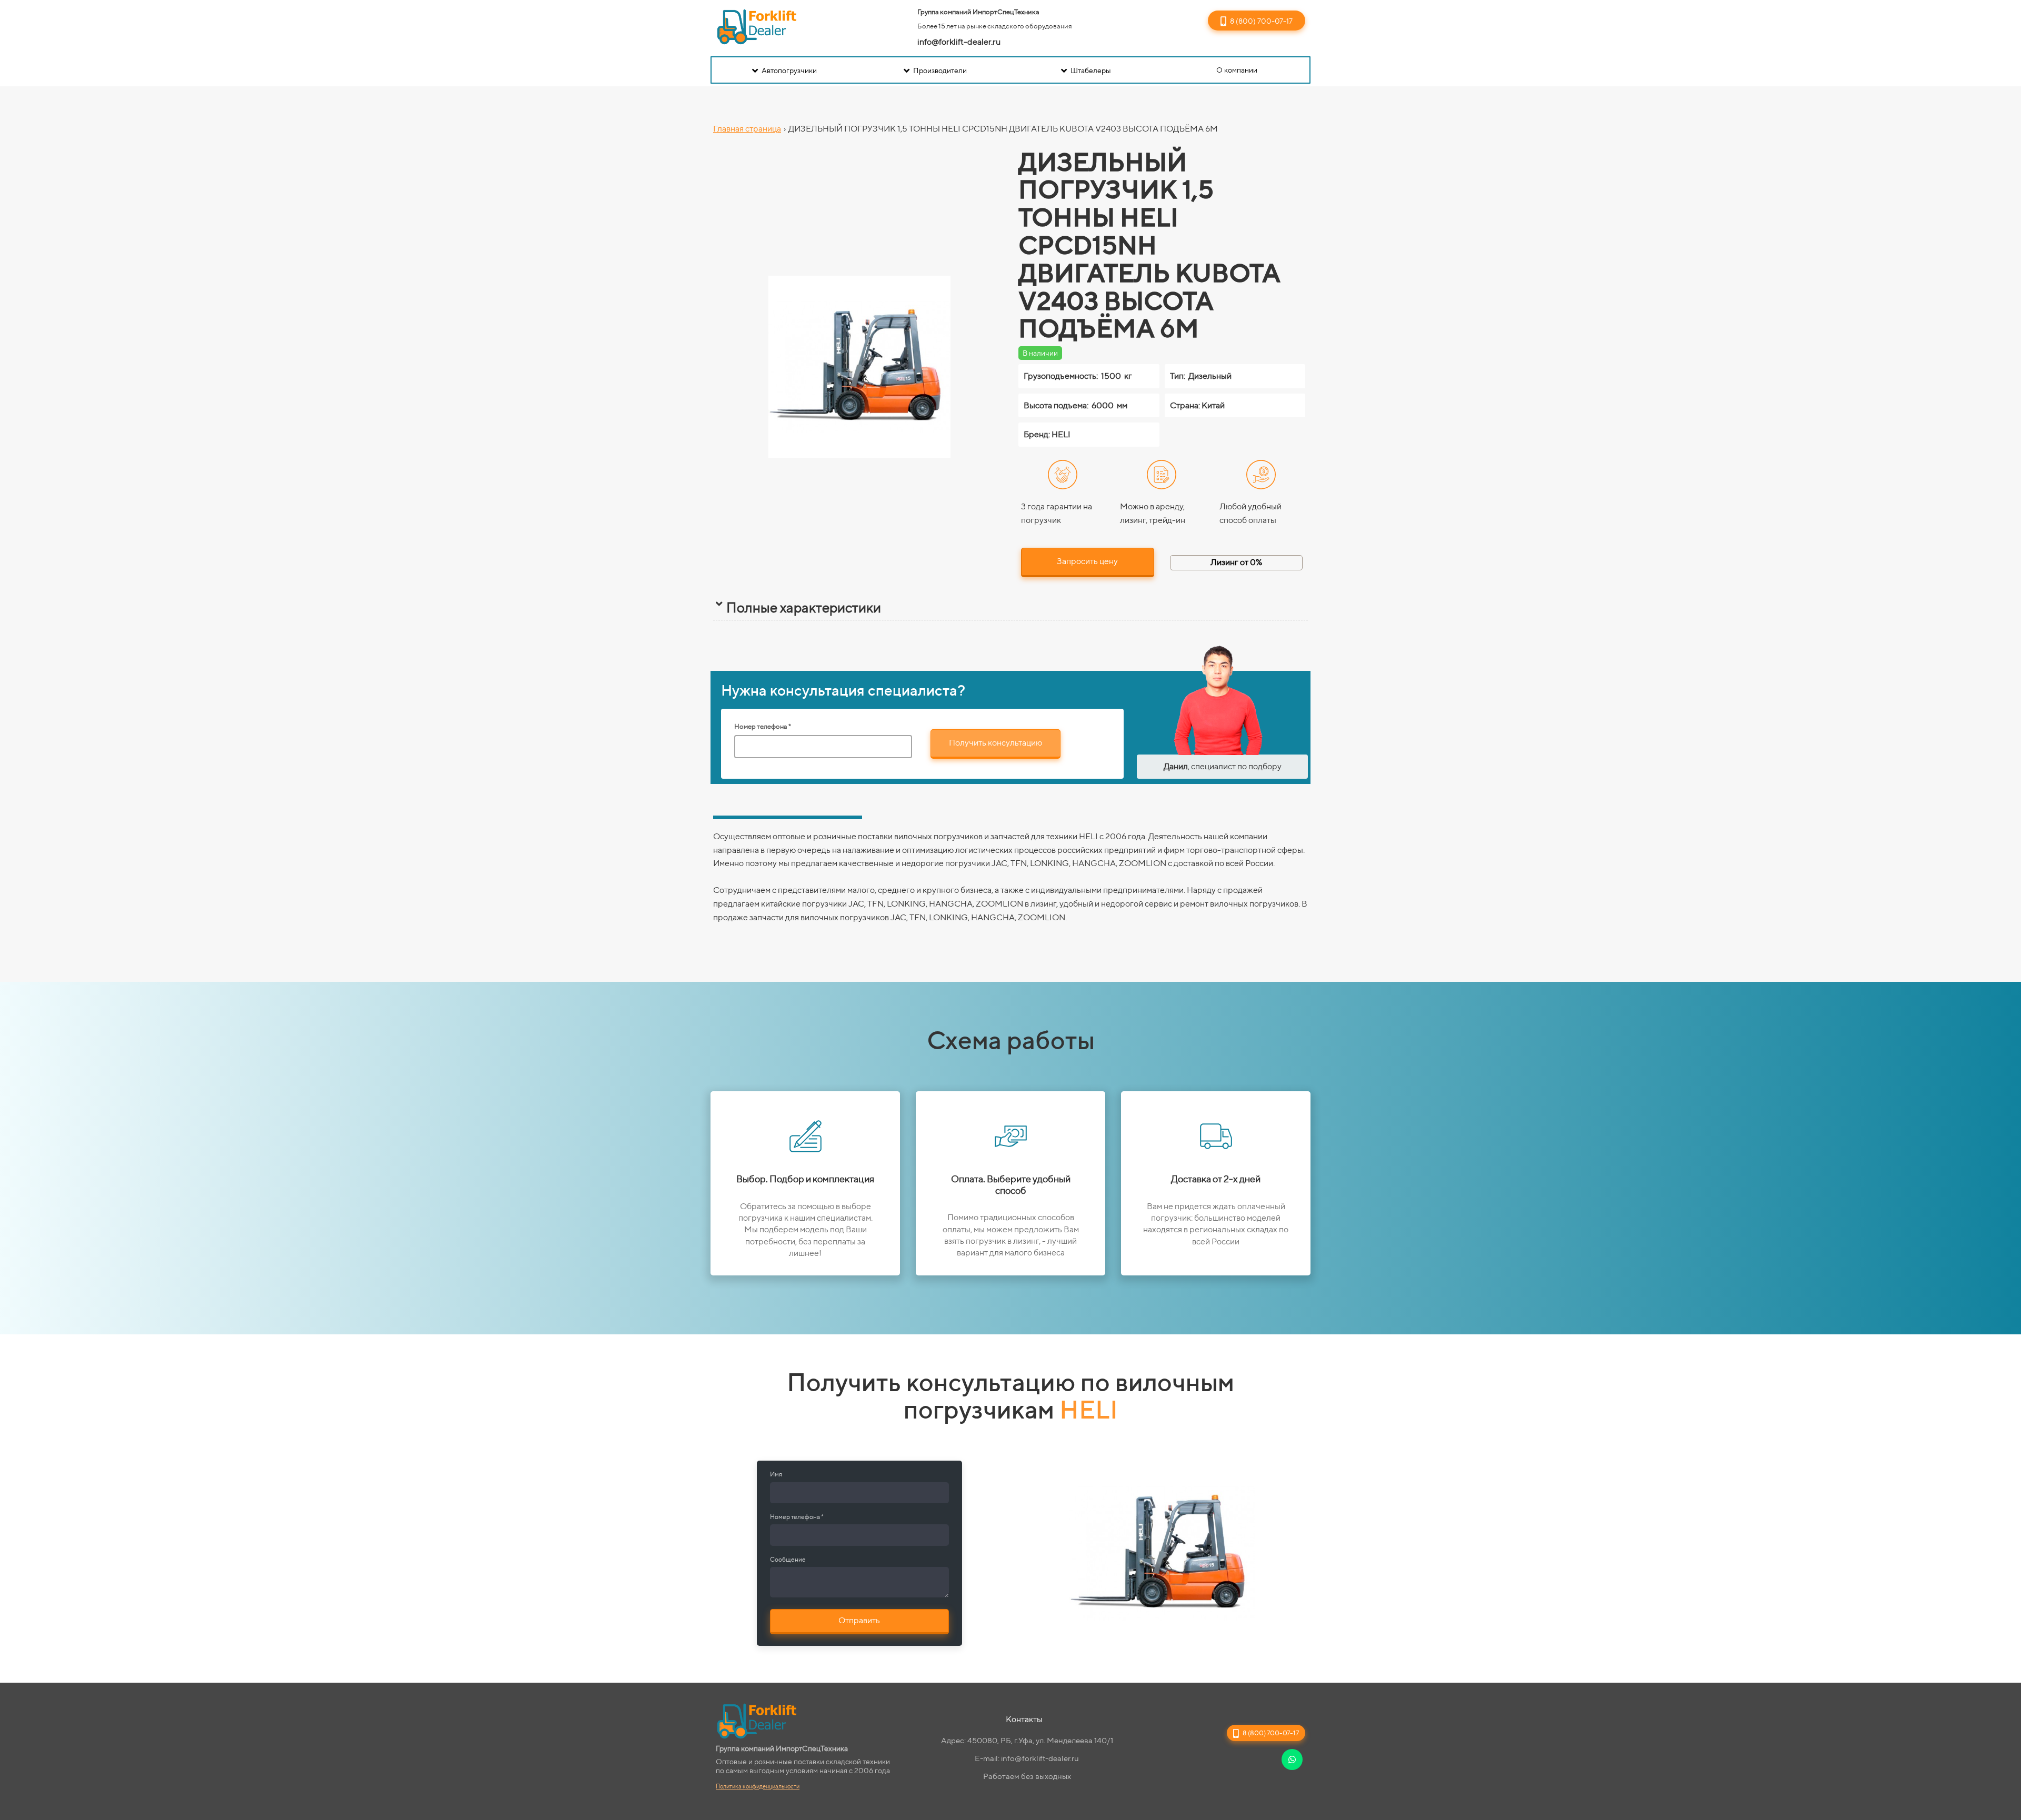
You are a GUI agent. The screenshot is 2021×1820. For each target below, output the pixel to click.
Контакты (1024, 1719)
